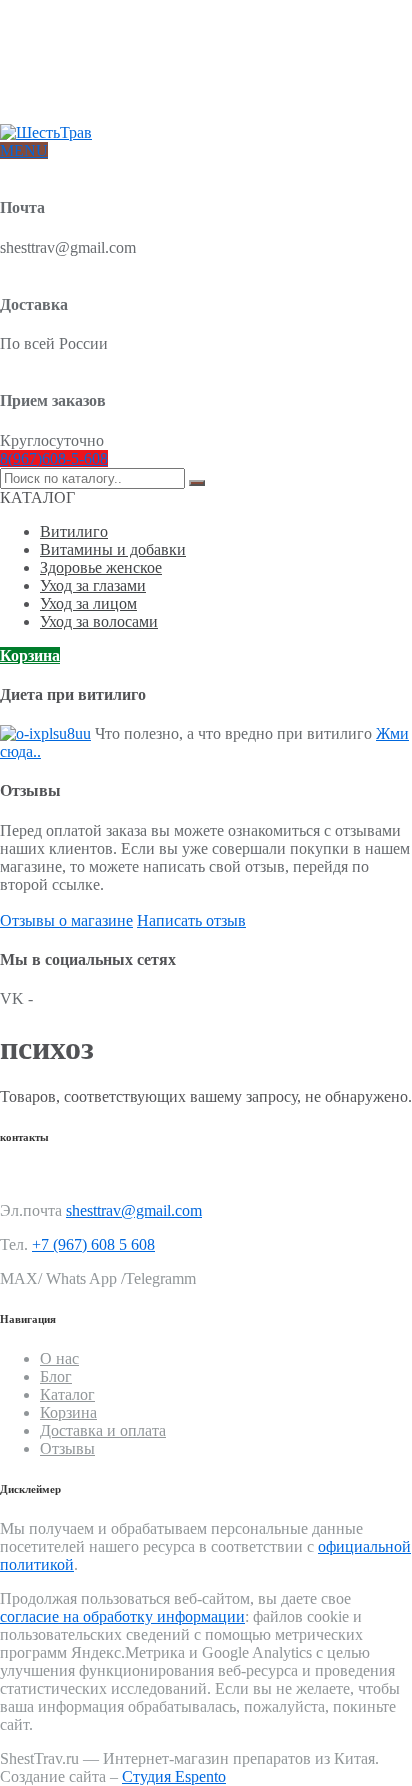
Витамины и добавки (113, 549)
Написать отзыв (191, 920)
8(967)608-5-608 (54, 458)
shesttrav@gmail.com (134, 1210)
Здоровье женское (101, 567)
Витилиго (74, 531)
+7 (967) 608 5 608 (93, 1244)
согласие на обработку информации (122, 1616)
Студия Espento (174, 1776)
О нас (57, 37)
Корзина (30, 655)
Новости (65, 85)
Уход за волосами (99, 621)
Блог (54, 69)
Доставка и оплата (95, 53)
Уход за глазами (93, 585)
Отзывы (63, 101)
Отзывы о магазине (66, 920)
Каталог (67, 1394)
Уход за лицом (88, 603)
